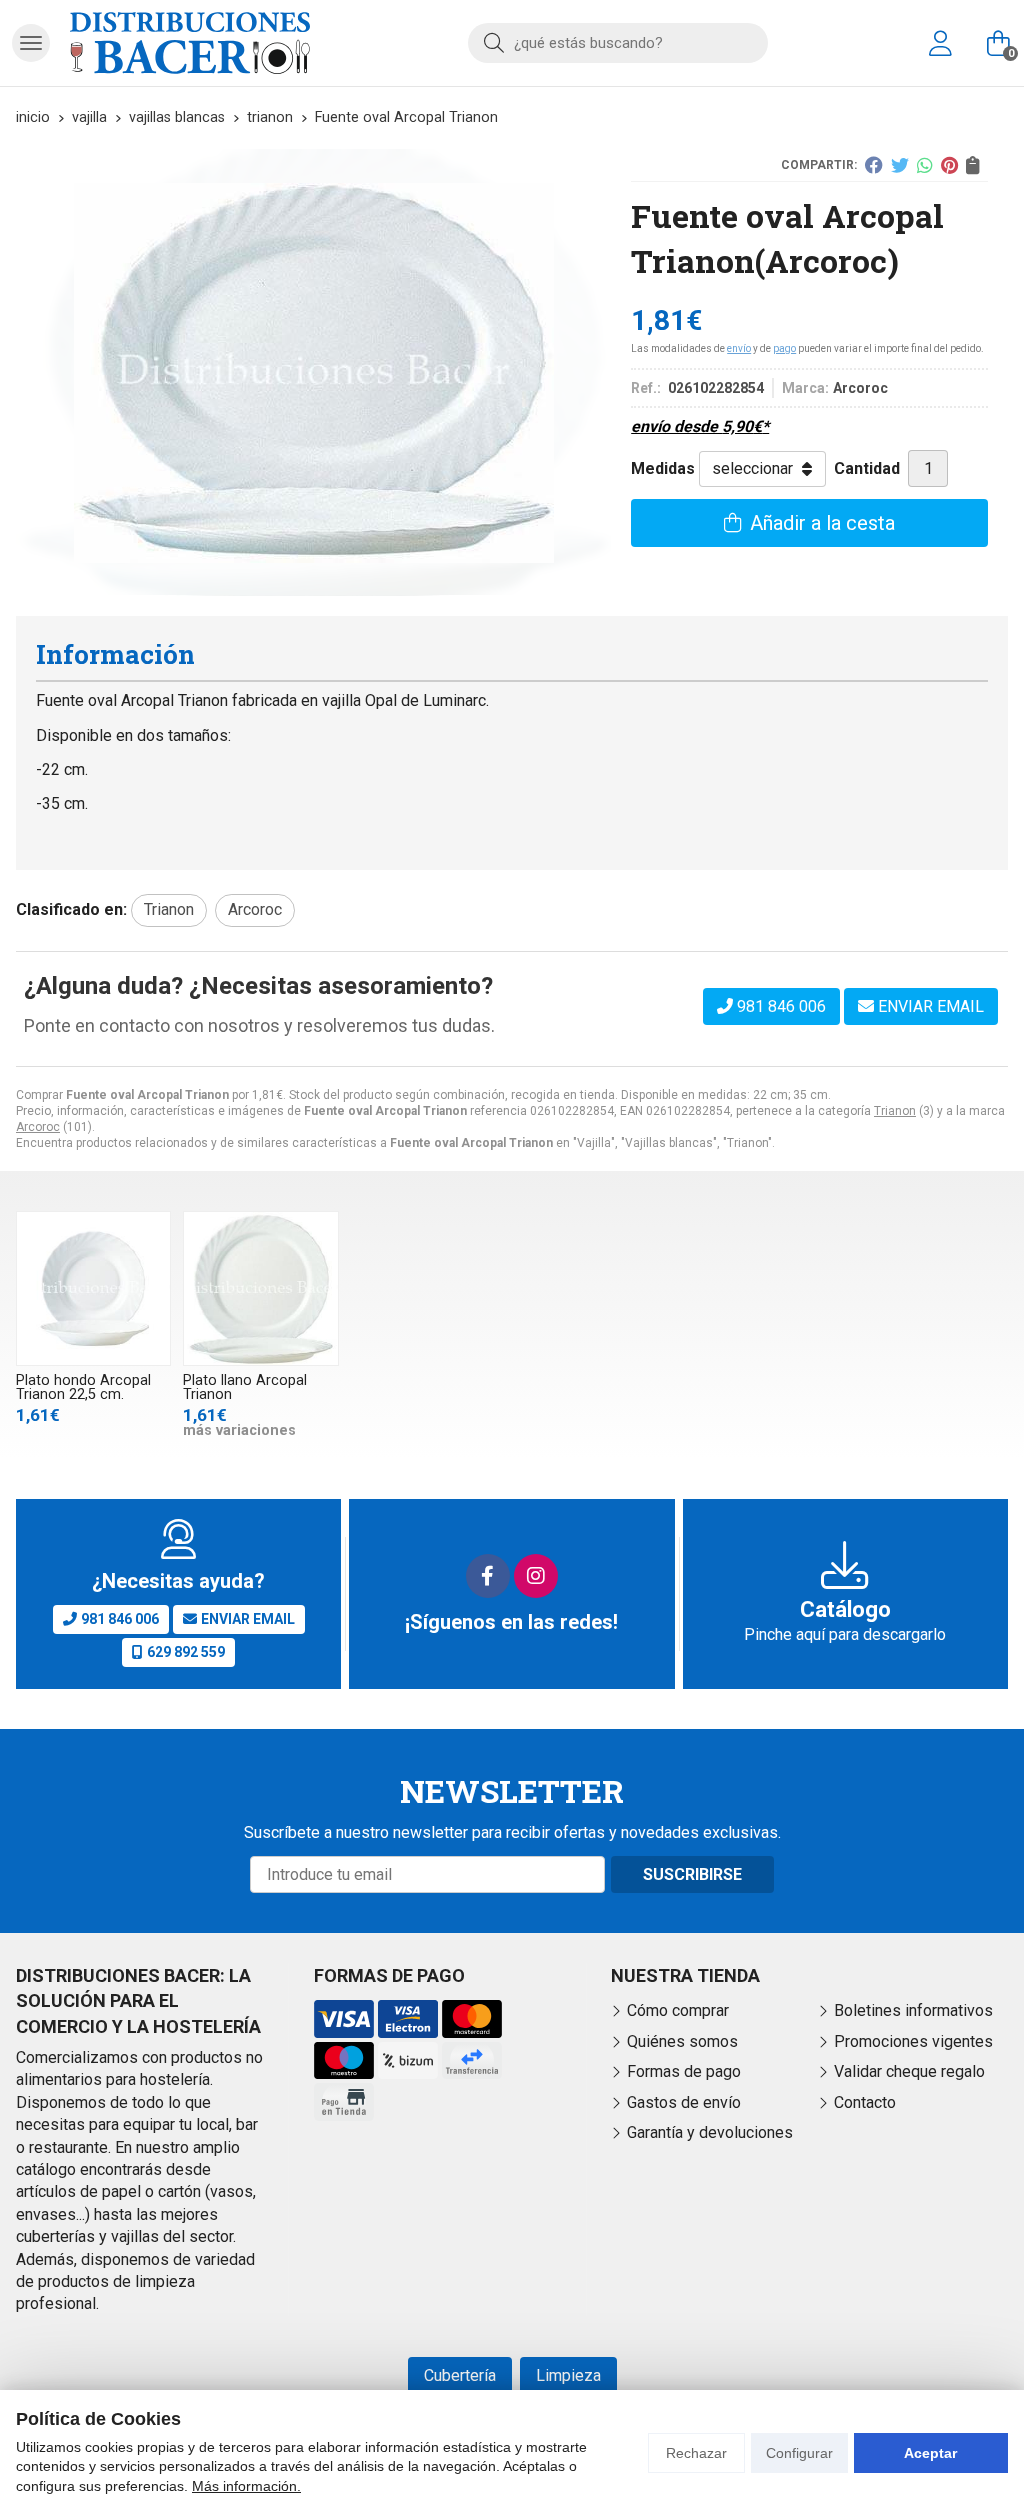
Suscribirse (692, 1874)
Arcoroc (38, 1127)
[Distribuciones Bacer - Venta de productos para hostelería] (190, 43)
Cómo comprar (678, 2010)
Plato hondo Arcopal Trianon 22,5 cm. (83, 1387)
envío (739, 348)
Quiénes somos (682, 2041)
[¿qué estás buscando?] (618, 42)
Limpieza (568, 2375)
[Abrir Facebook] (488, 1576)
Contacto (865, 2102)
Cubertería (460, 2375)
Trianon (895, 1111)
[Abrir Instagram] (536, 1576)
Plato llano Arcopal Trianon (245, 1387)
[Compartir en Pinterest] (949, 165)
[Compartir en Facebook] (874, 165)
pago (784, 348)
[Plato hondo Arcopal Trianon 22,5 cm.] (93, 1288)
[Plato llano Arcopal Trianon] (260, 1288)
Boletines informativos (913, 2010)
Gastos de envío (684, 2102)
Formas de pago (684, 2071)
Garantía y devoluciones (710, 2132)
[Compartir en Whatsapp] (925, 165)
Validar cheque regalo (909, 2071)
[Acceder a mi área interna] (940, 43)
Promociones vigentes (913, 2041)
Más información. (246, 2486)
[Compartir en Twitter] (900, 165)
